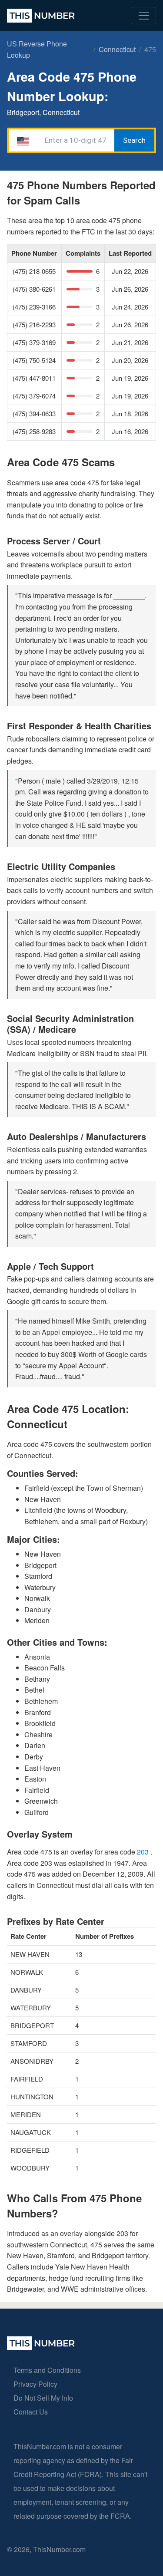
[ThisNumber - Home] (41, 2347)
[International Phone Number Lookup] (41, 16)
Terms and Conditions (47, 2370)
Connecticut (117, 49)
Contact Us (31, 2412)
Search (134, 140)
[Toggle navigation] (144, 16)
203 (144, 1852)
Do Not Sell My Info (43, 2398)
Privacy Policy (35, 2384)
